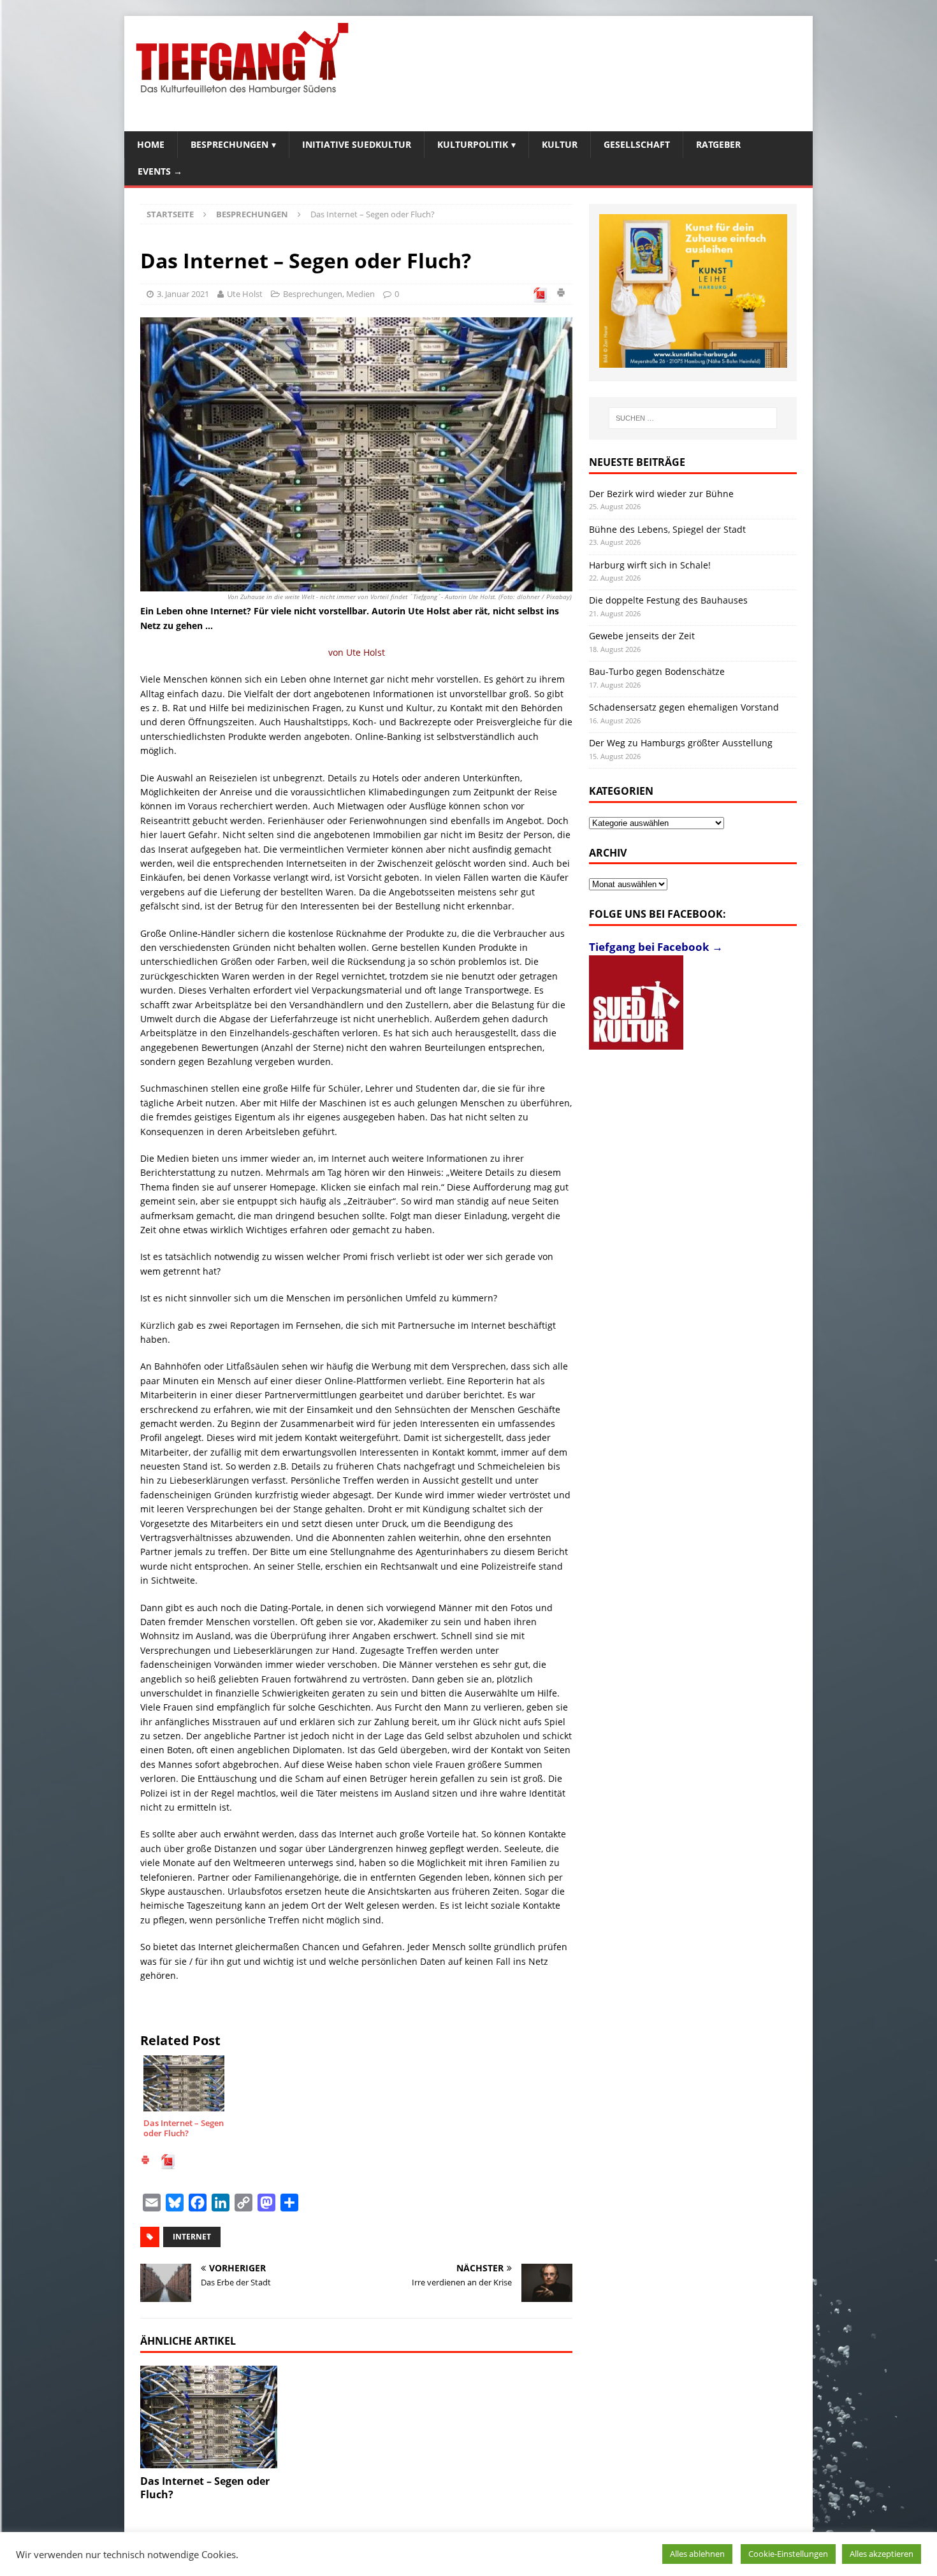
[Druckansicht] (561, 294)
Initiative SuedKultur (357, 144)
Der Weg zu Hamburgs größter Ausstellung (681, 743)
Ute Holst (245, 294)
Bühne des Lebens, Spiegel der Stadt (667, 529)
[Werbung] (693, 291)
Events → (160, 171)
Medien (360, 294)
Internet (192, 2237)
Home (151, 144)
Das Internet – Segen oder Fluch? (205, 2488)
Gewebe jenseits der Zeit (642, 636)
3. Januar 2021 (183, 294)
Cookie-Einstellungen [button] (788, 2554)
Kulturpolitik (473, 144)
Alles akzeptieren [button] (882, 2554)
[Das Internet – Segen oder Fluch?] (209, 2417)
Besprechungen (229, 144)
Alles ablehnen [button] (697, 2554)
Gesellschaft (637, 144)
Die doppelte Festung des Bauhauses (668, 600)
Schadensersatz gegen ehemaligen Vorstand (684, 707)
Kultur (560, 144)
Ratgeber (718, 144)
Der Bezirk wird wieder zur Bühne (661, 494)
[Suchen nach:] (693, 418)
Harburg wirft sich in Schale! (650, 565)
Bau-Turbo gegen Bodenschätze (657, 671)
